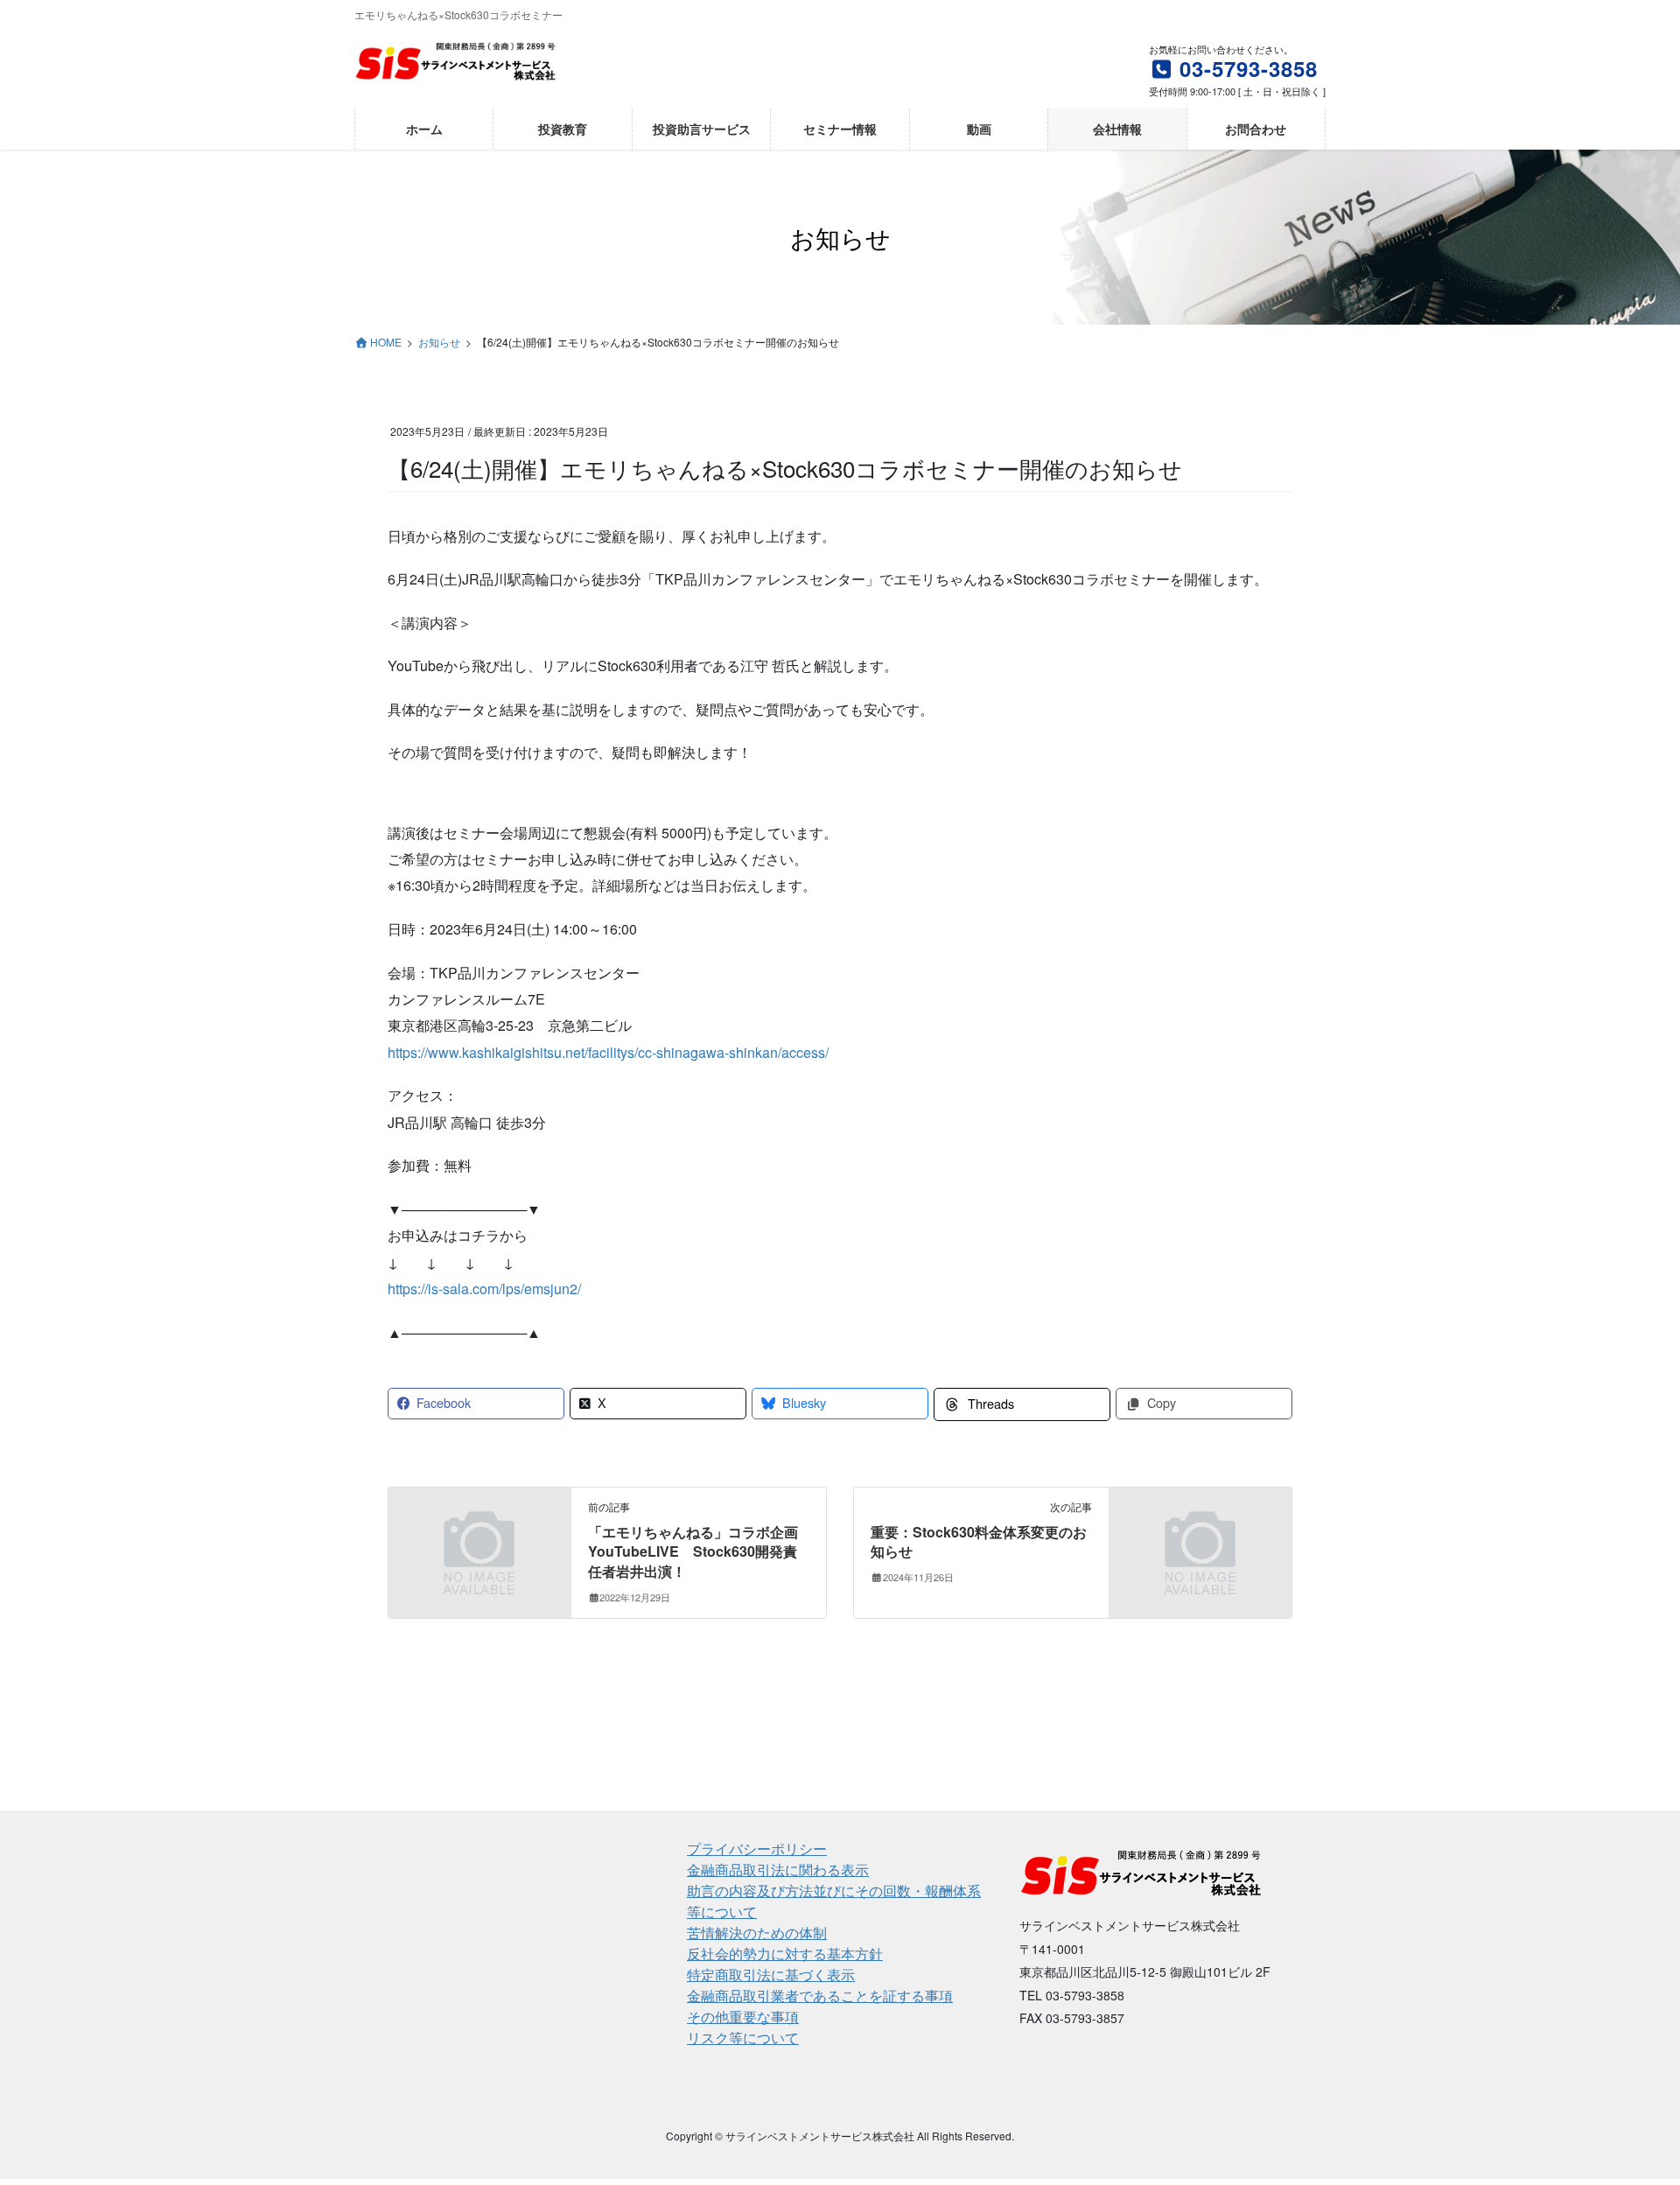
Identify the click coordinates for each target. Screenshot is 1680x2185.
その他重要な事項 (743, 2017)
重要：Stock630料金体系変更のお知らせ (979, 1541)
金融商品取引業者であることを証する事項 (820, 1996)
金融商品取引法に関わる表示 (778, 1870)
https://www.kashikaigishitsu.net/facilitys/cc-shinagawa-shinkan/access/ (608, 1052)
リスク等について (743, 2038)
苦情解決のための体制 (757, 1933)
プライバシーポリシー (757, 1849)
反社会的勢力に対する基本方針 (785, 1954)
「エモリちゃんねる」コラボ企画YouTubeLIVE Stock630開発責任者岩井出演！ (693, 1551)
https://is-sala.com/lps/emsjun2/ (484, 1289)
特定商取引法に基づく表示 (771, 1975)
